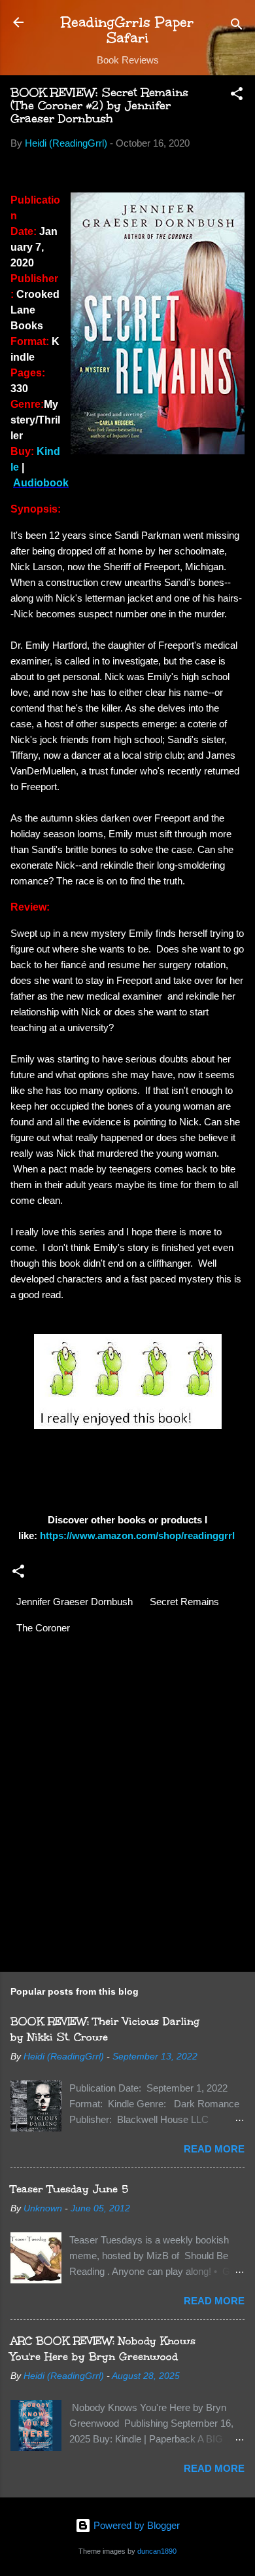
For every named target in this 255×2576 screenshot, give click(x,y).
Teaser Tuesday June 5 (69, 2189)
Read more (214, 2149)
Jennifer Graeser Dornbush (75, 1602)
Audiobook (41, 483)
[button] (237, 96)
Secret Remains (184, 1602)
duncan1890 (157, 2551)
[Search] (237, 27)
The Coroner (43, 1628)
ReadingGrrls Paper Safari (127, 30)
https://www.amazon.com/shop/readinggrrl (139, 1535)
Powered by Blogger (135, 2525)
